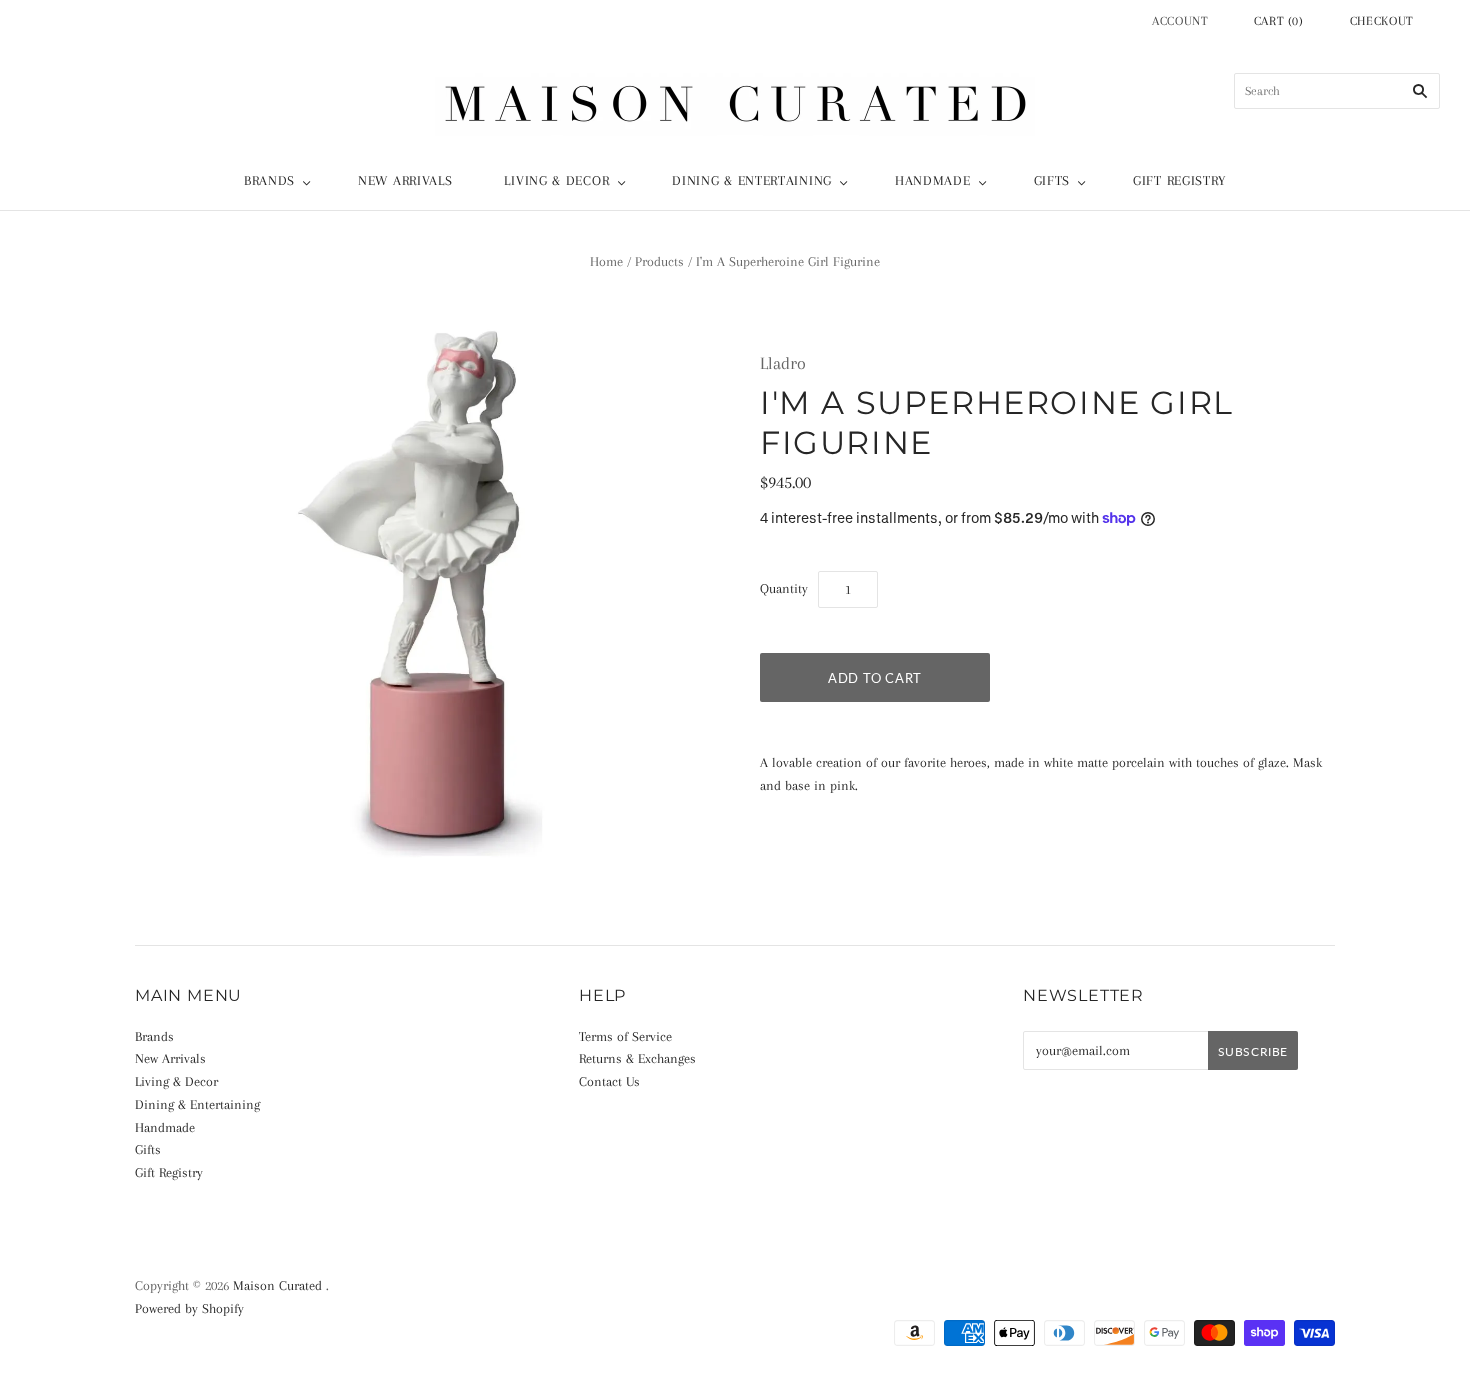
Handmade (933, 180)
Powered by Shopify (189, 1308)
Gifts (1052, 180)
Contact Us (609, 1081)
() (1279, 21)
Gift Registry (1179, 180)
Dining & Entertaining (752, 180)
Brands (269, 180)
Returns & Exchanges (637, 1058)
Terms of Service (625, 1036)
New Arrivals (405, 180)
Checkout (1382, 21)
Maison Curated (277, 1285)
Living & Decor (556, 180)
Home (606, 261)
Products (659, 261)
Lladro (783, 363)
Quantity (784, 588)
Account (1180, 21)
